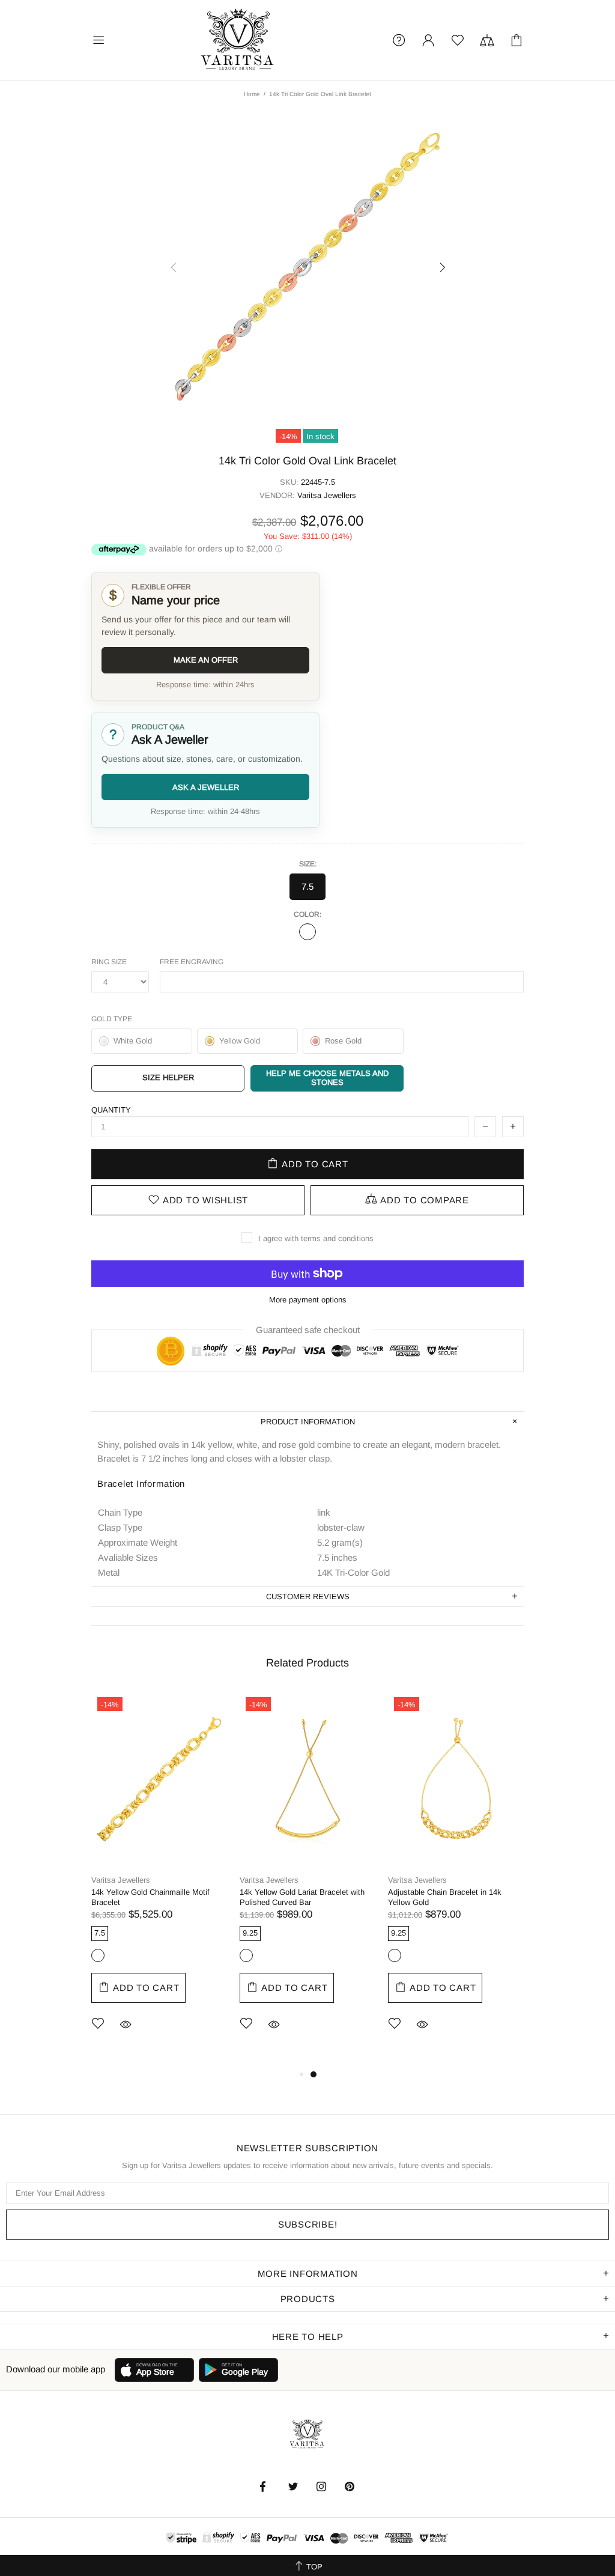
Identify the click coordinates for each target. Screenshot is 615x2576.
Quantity (111, 1110)
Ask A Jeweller (206, 787)
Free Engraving (192, 962)
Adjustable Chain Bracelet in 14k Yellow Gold (445, 1897)
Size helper (168, 1077)
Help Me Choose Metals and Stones (327, 1078)
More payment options (308, 1300)
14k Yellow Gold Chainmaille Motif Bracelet (150, 1897)
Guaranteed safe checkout (308, 1330)
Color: (307, 914)
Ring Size (109, 962)
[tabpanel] (159, 1879)
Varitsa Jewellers (238, 40)
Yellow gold (98, 1955)
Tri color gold (307, 932)
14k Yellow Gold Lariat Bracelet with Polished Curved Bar (302, 1897)
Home (252, 94)
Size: (308, 864)
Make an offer (206, 660)
